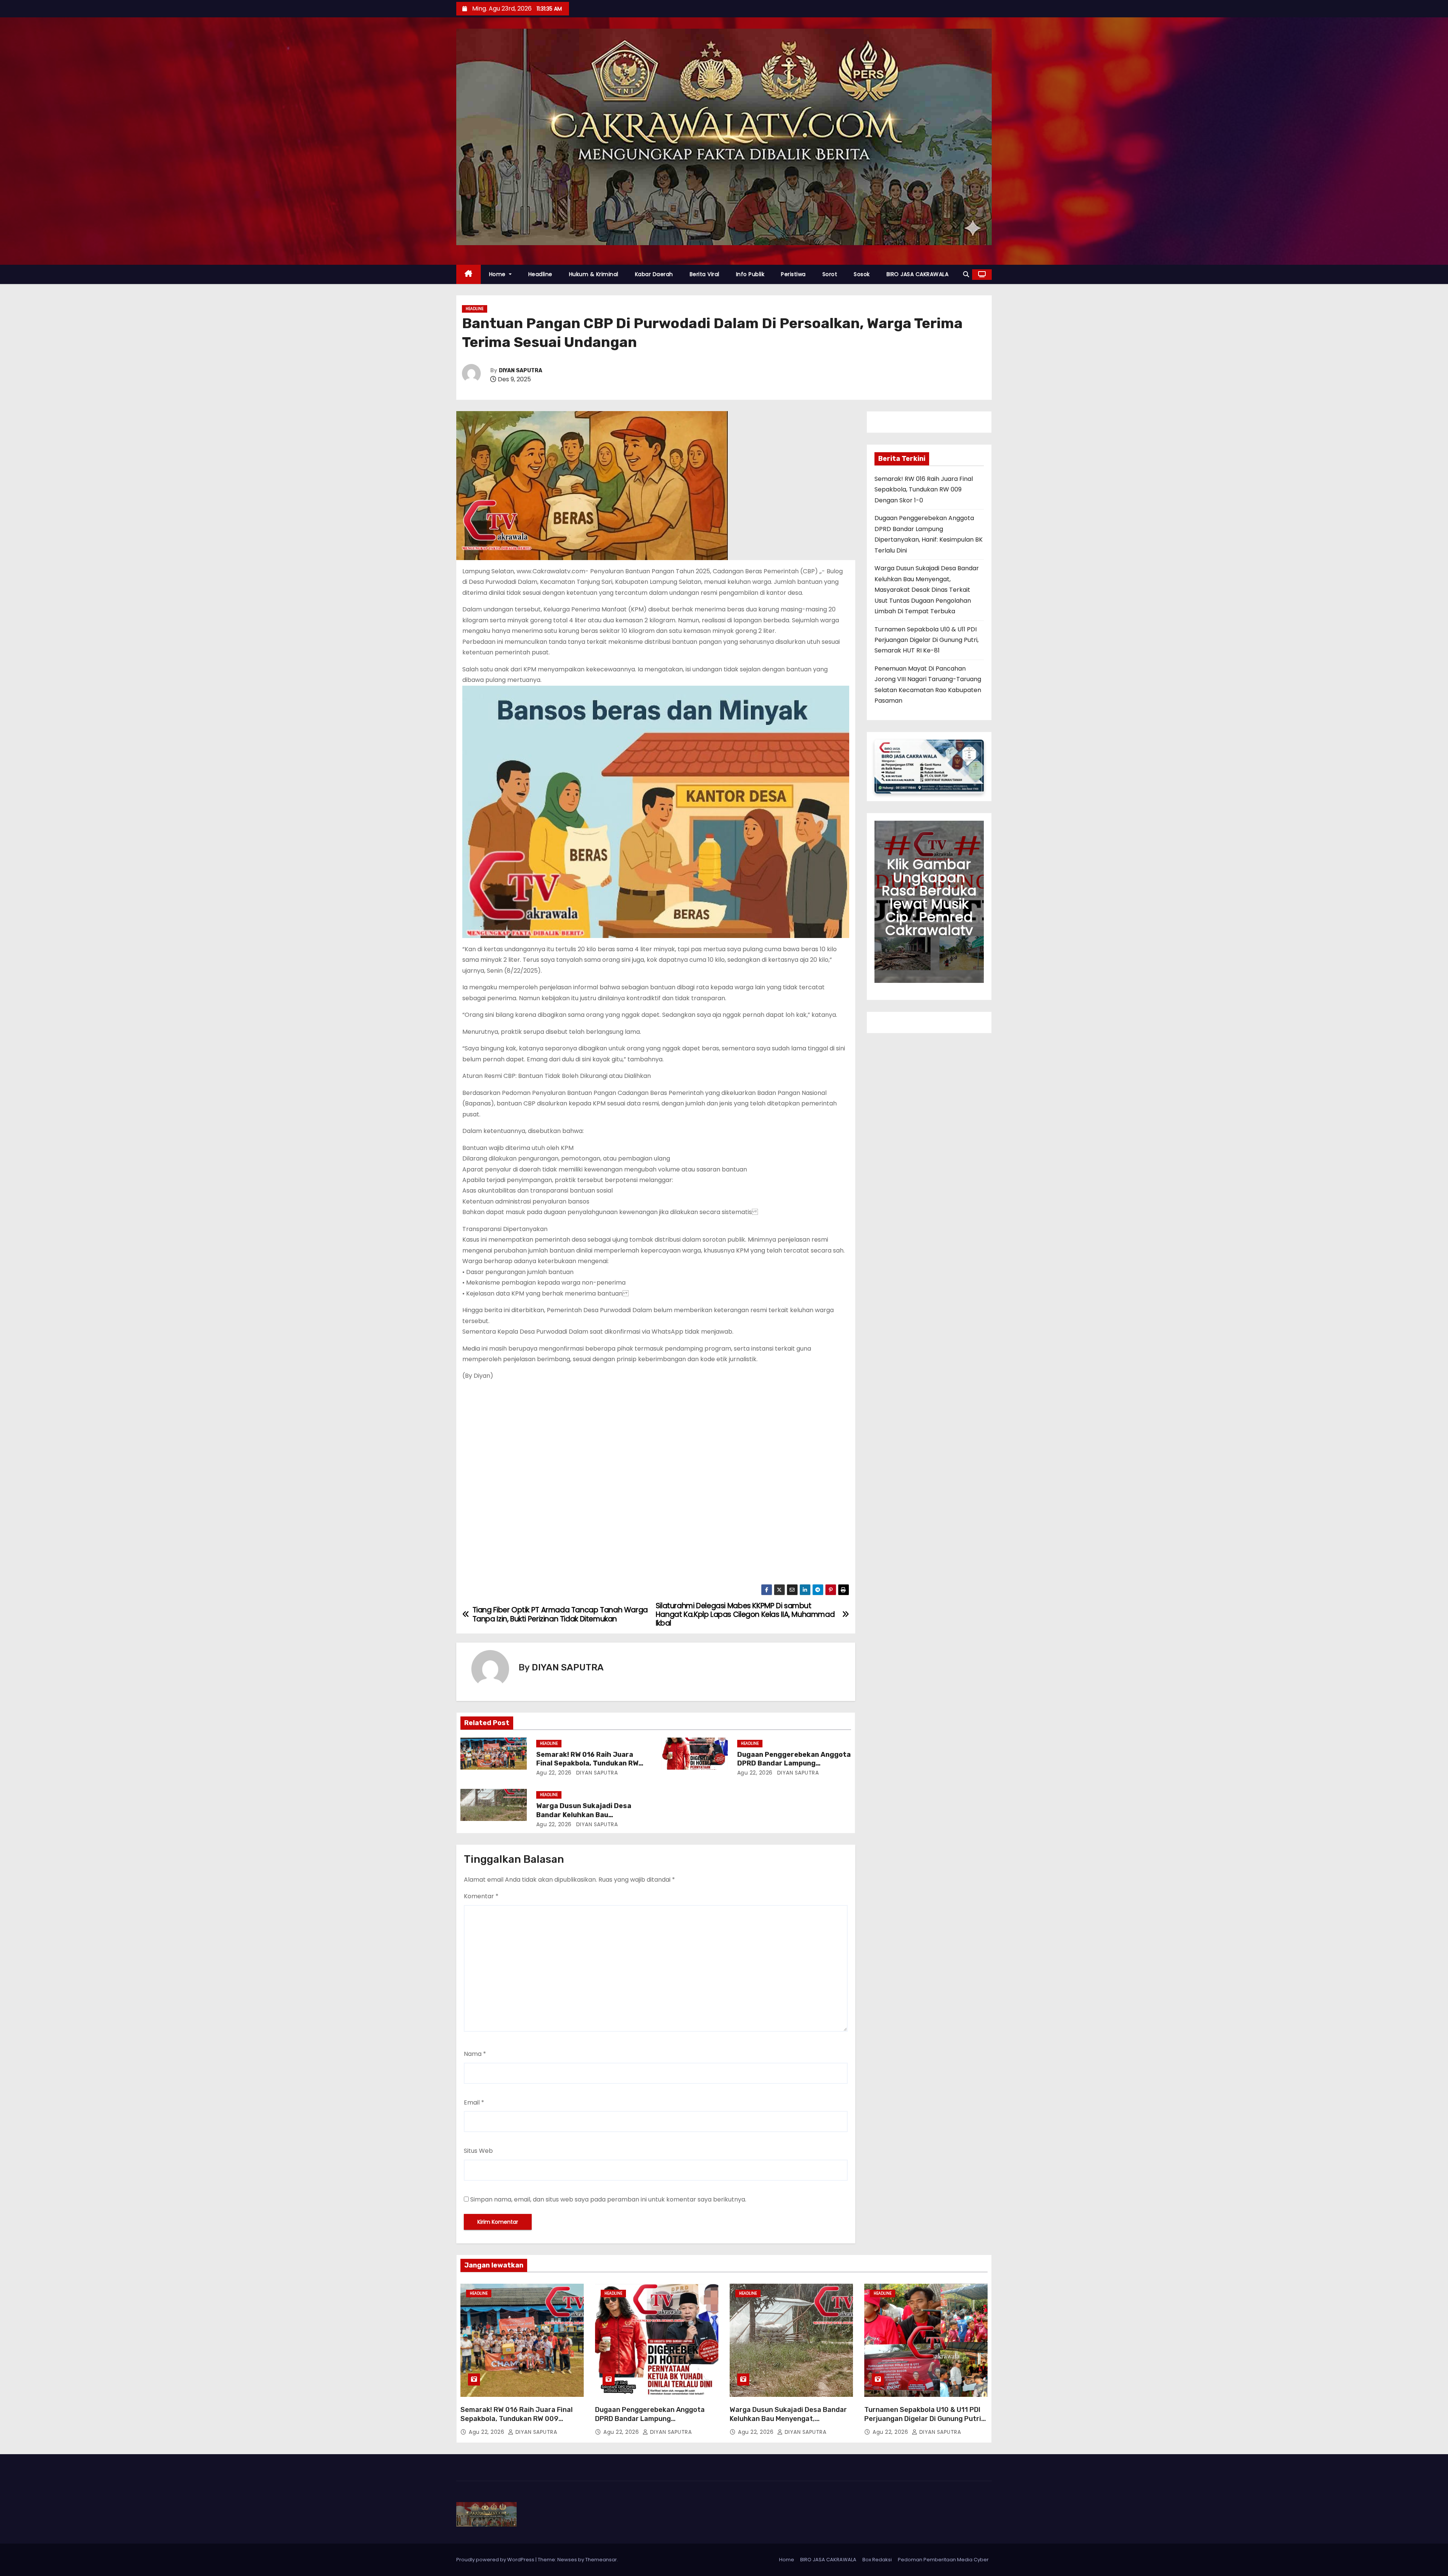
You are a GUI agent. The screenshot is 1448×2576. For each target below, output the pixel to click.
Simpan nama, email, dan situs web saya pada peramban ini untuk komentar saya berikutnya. (608, 2199)
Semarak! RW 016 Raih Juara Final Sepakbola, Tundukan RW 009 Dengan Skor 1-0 (587, 1764)
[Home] (469, 274)
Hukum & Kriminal (594, 274)
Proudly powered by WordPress (496, 2560)
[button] (966, 274)
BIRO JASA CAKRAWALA (918, 274)
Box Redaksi (877, 2560)
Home (498, 274)
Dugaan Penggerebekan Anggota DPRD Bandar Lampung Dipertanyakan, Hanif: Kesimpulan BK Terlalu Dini (657, 2423)
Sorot (830, 274)
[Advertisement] (656, 1484)
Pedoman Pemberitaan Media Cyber (943, 2560)
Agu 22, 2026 (554, 1773)
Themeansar (601, 2560)
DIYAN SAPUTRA (521, 371)
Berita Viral (705, 274)
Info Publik (750, 274)
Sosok (862, 274)
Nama (475, 2054)
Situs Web (478, 2151)
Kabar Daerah (654, 274)
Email (474, 2102)
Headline (540, 274)
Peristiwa (793, 274)
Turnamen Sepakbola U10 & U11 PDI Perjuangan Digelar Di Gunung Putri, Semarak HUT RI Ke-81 (926, 640)
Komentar (481, 1896)
